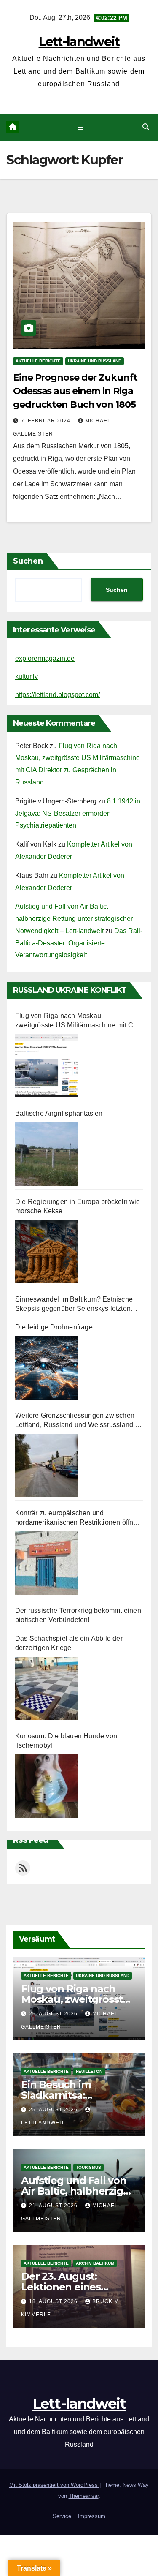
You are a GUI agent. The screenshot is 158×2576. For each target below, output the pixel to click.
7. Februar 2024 (47, 421)
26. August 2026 (54, 2014)
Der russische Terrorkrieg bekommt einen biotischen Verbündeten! (78, 1615)
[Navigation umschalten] (81, 128)
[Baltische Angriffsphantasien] (47, 1154)
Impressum (92, 2516)
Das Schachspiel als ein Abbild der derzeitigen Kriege (69, 1643)
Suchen (28, 561)
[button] (146, 127)
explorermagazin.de (45, 658)
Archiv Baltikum (95, 2263)
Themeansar (84, 2496)
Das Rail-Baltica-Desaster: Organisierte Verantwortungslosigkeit (79, 943)
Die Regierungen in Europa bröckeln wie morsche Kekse (78, 1206)
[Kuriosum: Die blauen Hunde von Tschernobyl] (47, 1786)
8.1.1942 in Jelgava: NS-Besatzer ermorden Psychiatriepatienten (78, 813)
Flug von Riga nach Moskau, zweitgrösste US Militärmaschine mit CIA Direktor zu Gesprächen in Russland (77, 1021)
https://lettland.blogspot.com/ (58, 695)
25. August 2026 (54, 2110)
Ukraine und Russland (95, 361)
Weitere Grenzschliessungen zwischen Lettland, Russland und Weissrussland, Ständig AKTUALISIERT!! (75, 1421)
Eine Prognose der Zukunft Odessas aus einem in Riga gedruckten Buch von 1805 (75, 391)
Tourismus (88, 2167)
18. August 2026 (54, 2301)
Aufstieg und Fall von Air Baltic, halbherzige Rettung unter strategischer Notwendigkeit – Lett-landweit (74, 919)
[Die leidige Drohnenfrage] (47, 1368)
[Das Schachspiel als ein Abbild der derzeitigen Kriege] (47, 1688)
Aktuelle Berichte (38, 361)
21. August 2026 (54, 2206)
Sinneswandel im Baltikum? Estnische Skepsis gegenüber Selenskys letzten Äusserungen (74, 1304)
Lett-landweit (79, 42)
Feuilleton (89, 2071)
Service (62, 2516)
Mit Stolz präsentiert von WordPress (54, 2485)
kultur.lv (27, 677)
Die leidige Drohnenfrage (54, 1327)
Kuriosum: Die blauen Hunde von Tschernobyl (66, 1741)
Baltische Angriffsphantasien (59, 1113)
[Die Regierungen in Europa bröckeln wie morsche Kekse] (47, 1252)
